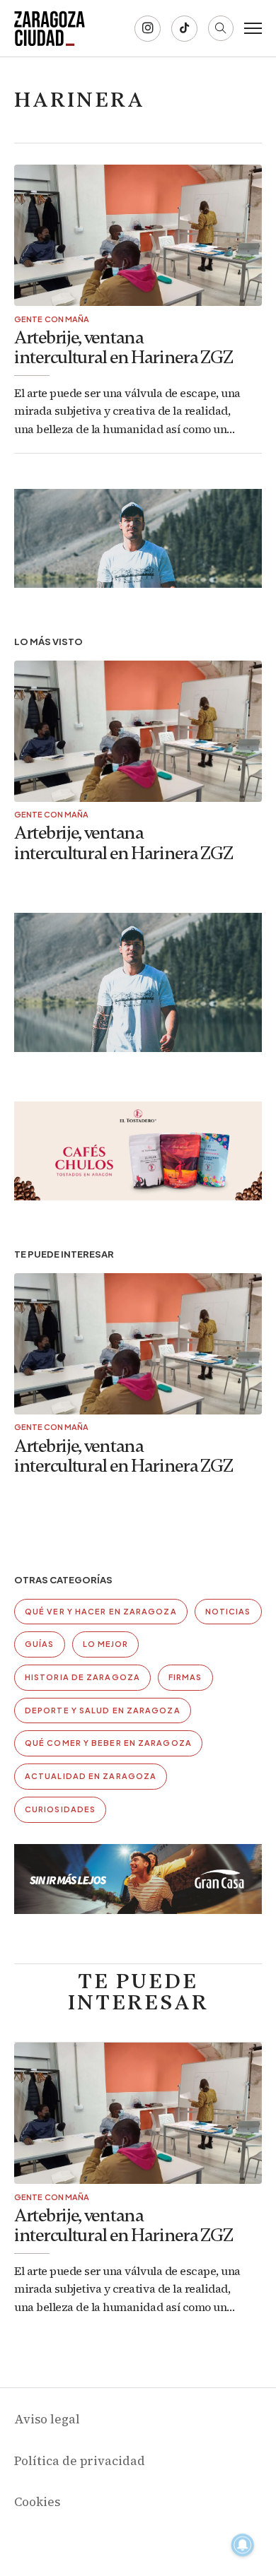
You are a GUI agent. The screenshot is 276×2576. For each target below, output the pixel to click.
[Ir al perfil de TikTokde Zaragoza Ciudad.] (184, 29)
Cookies (37, 2502)
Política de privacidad (80, 2461)
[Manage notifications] (243, 2545)
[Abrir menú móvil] (253, 28)
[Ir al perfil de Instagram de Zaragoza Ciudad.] (148, 29)
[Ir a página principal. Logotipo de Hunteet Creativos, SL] (50, 28)
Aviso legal (47, 2419)
